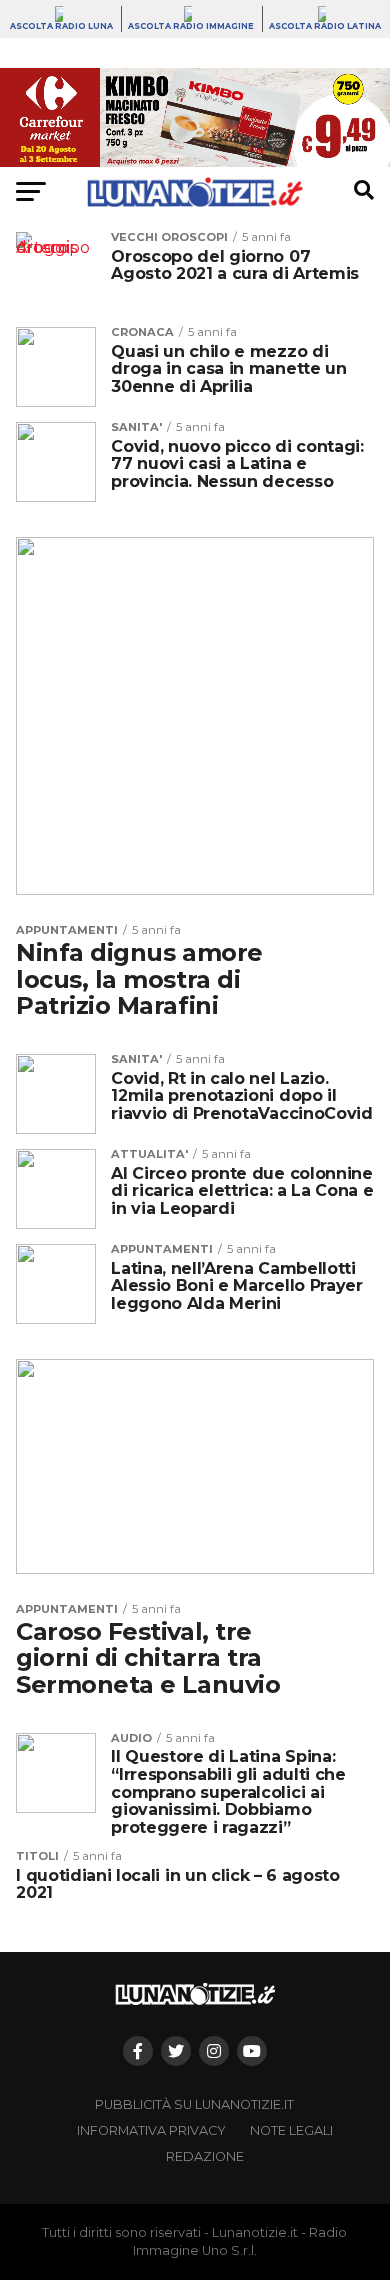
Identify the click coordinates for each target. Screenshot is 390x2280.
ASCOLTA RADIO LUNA (61, 26)
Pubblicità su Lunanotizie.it (194, 2104)
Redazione (205, 2156)
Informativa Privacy (151, 2130)
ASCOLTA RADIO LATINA (325, 26)
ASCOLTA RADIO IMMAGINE (191, 26)
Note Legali (291, 2130)
